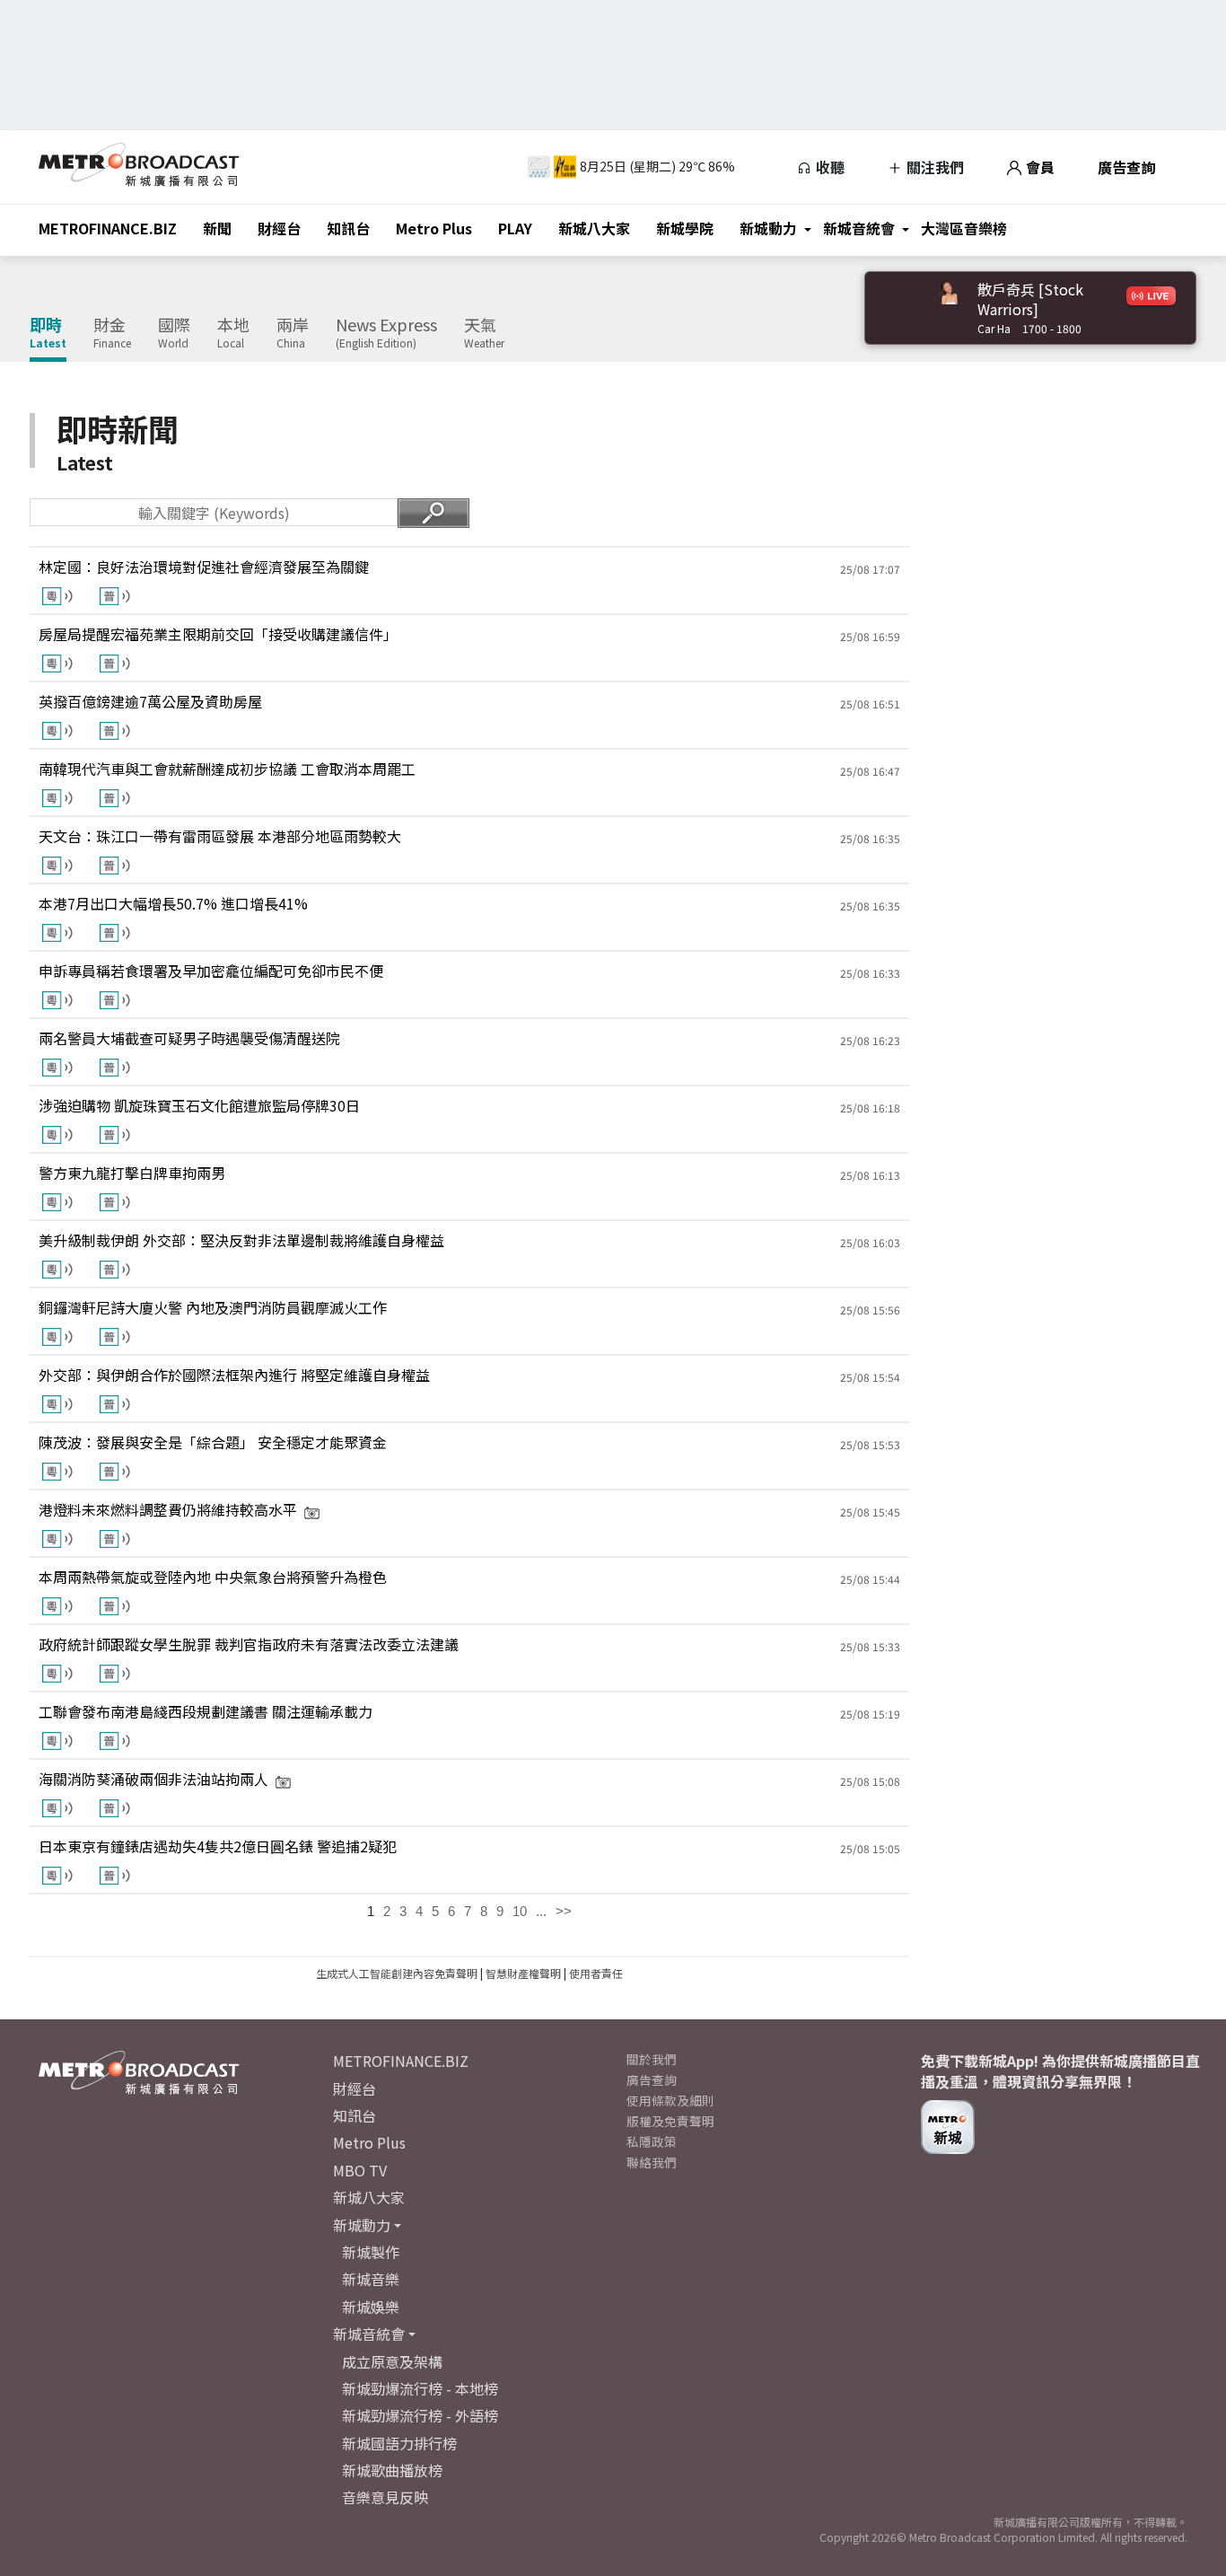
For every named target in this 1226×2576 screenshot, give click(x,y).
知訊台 (348, 228)
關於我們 (652, 2059)
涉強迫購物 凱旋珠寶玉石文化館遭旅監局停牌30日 (199, 1105)
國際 (174, 333)
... (541, 1911)
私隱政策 (652, 2141)
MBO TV (360, 2170)
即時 (48, 333)
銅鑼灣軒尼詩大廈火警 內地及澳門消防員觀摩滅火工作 (213, 1307)
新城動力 (768, 228)
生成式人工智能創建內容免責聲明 (397, 1973)
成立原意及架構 (392, 2361)
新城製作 (371, 2252)
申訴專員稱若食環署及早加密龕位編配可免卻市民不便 (211, 971)
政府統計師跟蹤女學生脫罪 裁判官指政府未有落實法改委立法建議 (249, 1644)
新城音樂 (371, 2279)
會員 (1038, 167)
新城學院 (685, 228)
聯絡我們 (652, 2162)
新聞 (217, 228)
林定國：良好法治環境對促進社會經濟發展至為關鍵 (204, 567)
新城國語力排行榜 (399, 2443)
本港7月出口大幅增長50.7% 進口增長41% (173, 903)
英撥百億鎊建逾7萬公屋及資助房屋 (150, 701)
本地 (233, 333)
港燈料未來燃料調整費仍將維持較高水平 (168, 1509)
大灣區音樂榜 (964, 228)
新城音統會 (859, 228)
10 (520, 1911)
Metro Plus (434, 228)
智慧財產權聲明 (523, 1973)
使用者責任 (596, 1973)
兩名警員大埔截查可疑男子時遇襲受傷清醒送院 (189, 1038)
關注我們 (933, 167)
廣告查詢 (1126, 167)
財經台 (279, 228)
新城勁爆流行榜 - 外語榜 (420, 2415)
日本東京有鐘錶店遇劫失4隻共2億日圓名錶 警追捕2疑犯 (218, 1846)
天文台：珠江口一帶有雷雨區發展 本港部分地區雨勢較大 (220, 836)
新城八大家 (594, 228)
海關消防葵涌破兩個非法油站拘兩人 (153, 1779)
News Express (386, 333)
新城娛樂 (371, 2307)
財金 (112, 333)
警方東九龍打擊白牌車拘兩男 (132, 1173)
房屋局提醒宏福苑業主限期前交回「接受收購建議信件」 (218, 634)
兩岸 (293, 333)
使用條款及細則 (670, 2100)
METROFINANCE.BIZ (108, 228)
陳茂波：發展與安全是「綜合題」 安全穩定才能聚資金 (213, 1442)
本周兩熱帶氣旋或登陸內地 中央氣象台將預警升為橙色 (213, 1577)
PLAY (515, 228)
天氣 (484, 333)
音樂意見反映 (385, 2497)
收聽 (828, 167)
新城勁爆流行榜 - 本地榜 (420, 2388)
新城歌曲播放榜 (392, 2470)
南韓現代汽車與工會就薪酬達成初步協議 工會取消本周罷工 (227, 769)
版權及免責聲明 (670, 2121)
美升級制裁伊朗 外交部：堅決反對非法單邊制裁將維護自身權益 (241, 1240)
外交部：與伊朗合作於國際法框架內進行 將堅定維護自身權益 (234, 1375)
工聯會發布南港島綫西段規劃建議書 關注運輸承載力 (206, 1711)
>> (564, 1911)
